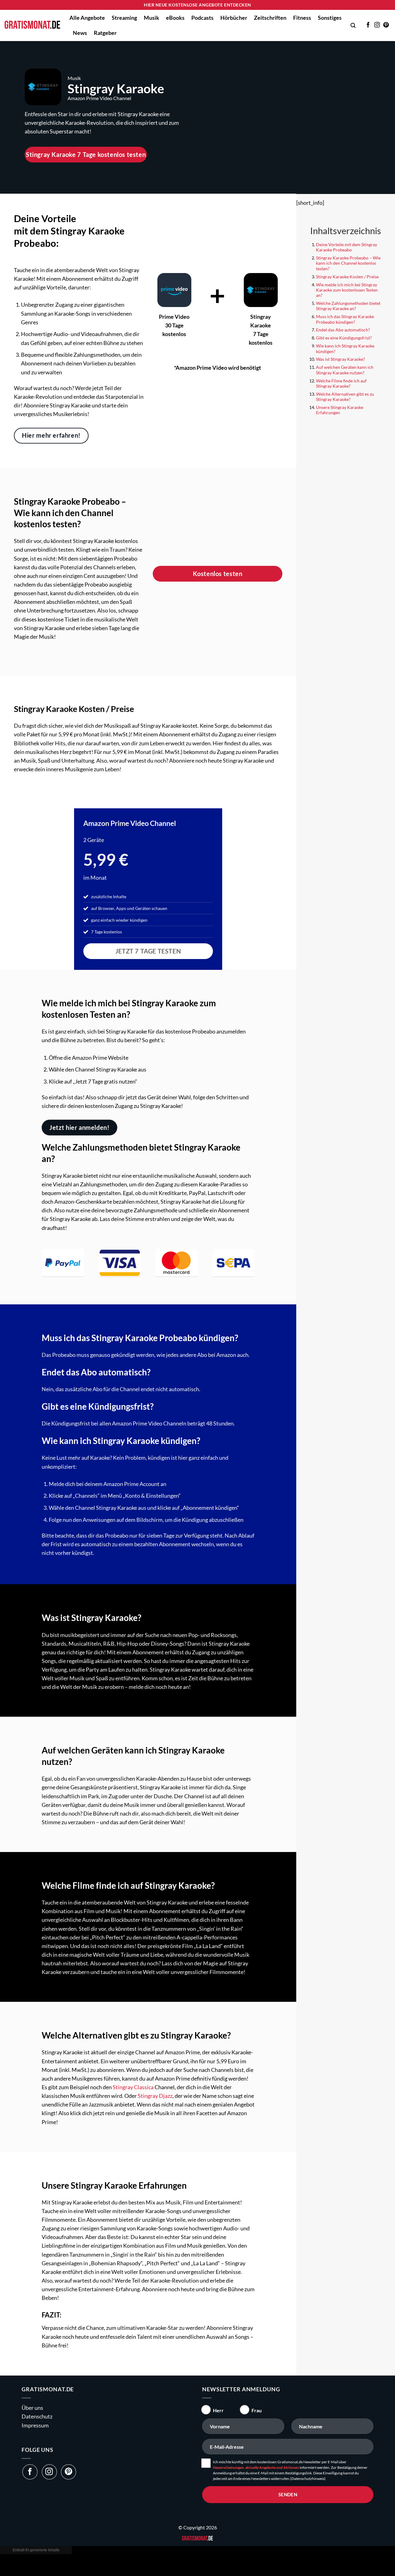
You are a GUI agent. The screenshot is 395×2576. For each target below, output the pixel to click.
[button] (353, 25)
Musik (152, 18)
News (80, 33)
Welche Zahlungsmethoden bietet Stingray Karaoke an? (348, 306)
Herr (218, 2410)
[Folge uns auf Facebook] (30, 2472)
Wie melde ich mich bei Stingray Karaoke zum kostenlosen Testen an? (347, 290)
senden (288, 2494)
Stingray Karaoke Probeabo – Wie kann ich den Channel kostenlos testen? (348, 263)
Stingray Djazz (155, 2096)
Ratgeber (105, 33)
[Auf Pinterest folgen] (386, 25)
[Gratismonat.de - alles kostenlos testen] (32, 25)
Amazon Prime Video (116, 823)
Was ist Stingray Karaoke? (341, 359)
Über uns (32, 2408)
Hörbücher (234, 18)
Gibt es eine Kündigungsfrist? (344, 338)
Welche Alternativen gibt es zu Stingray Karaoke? (345, 397)
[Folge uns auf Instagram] (49, 2472)
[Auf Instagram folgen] (377, 25)
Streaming (124, 18)
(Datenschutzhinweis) (308, 2479)
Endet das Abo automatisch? (343, 330)
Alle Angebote (87, 18)
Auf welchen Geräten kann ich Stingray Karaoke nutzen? (345, 370)
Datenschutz (37, 2416)
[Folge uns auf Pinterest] (69, 2472)
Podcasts (202, 18)
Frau (257, 2410)
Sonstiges (330, 18)
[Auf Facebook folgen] (368, 25)
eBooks (175, 18)
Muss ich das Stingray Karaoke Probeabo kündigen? (345, 319)
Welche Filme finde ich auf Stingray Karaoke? (341, 383)
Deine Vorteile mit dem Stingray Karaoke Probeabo (347, 247)
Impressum (35, 2425)
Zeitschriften (270, 18)
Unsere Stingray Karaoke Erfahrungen (340, 410)
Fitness (302, 18)
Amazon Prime (83, 98)
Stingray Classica (133, 2087)
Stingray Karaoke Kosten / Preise (347, 277)
